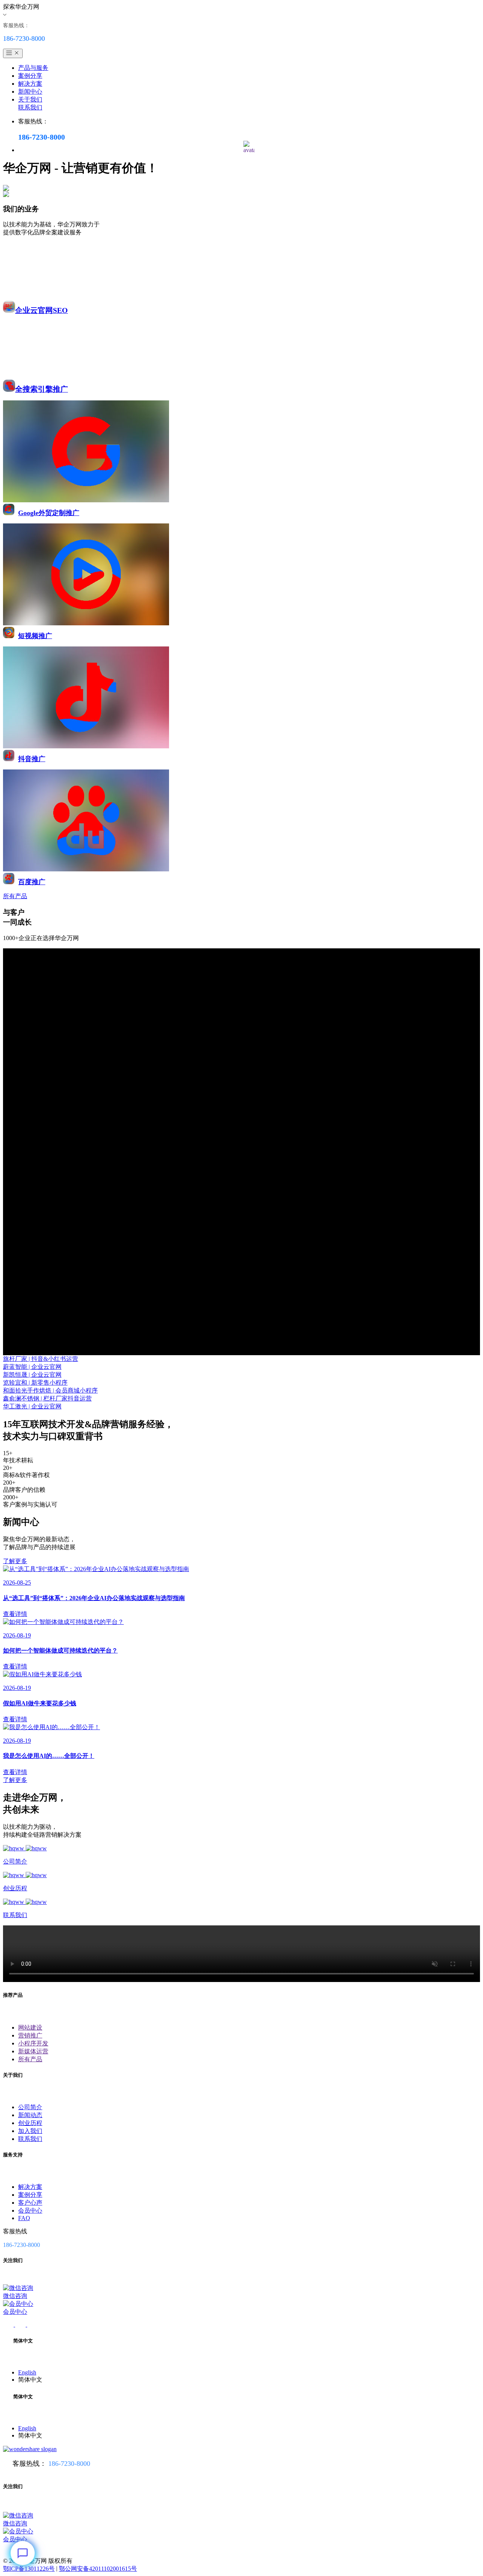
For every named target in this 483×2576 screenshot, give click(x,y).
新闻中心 (30, 92)
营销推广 (30, 2035)
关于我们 (30, 99)
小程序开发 (33, 2043)
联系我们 (30, 107)
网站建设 (30, 2027)
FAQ (24, 2218)
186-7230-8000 (69, 2464)
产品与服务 (33, 68)
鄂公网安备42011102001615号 (98, 2569)
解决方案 (30, 84)
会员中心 (30, 2211)
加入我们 (30, 2131)
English (27, 2372)
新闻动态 (30, 2115)
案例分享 (30, 76)
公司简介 (30, 2107)
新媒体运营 (33, 2051)
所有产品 (30, 2059)
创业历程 (30, 2123)
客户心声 (30, 2203)
